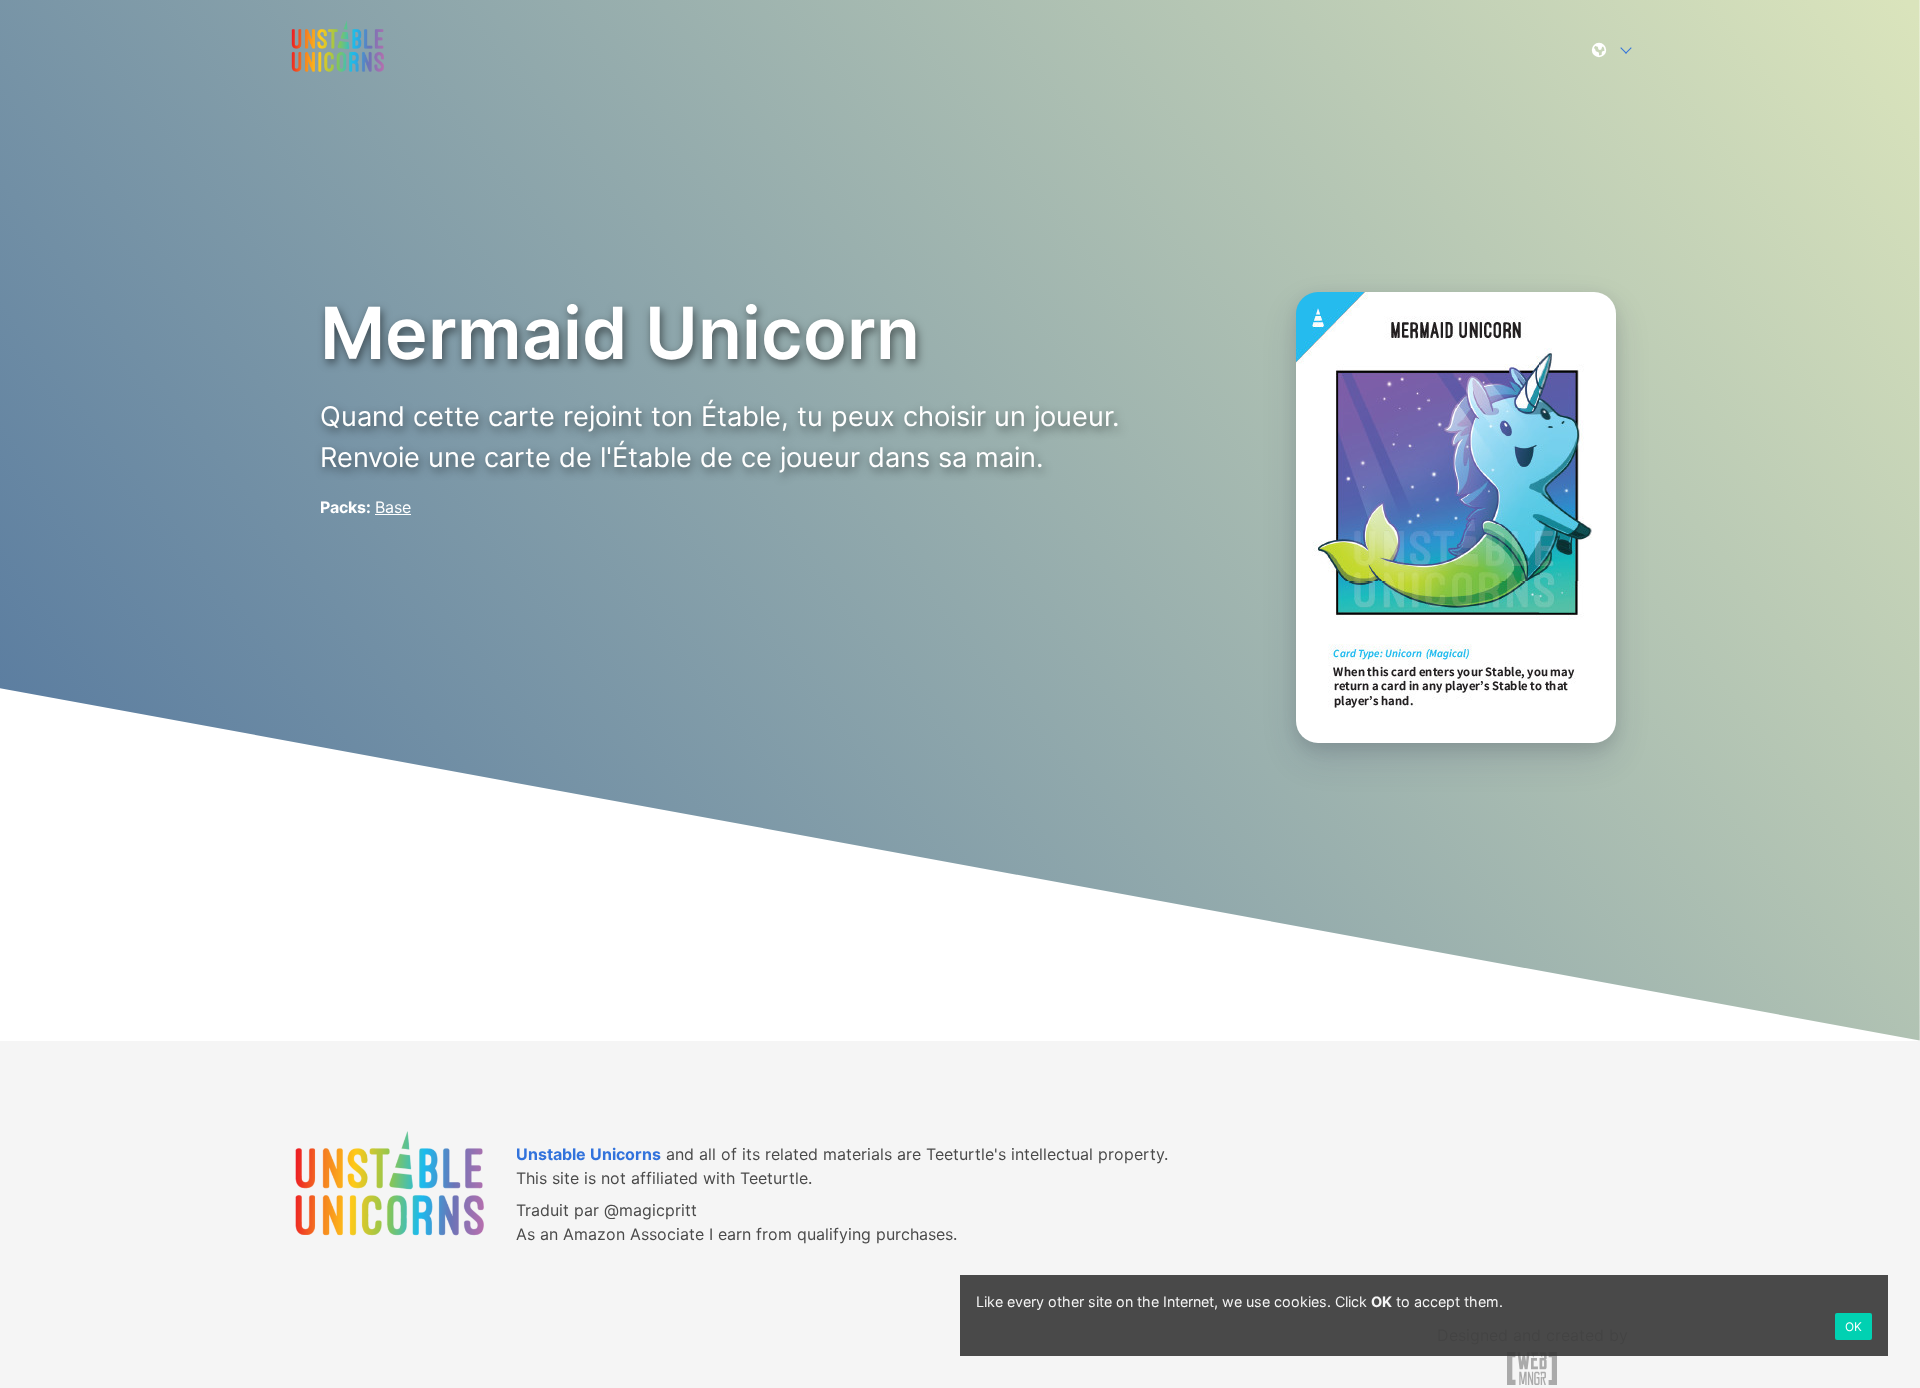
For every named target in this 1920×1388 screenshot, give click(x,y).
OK (1853, 1326)
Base (393, 507)
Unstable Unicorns (588, 1154)
